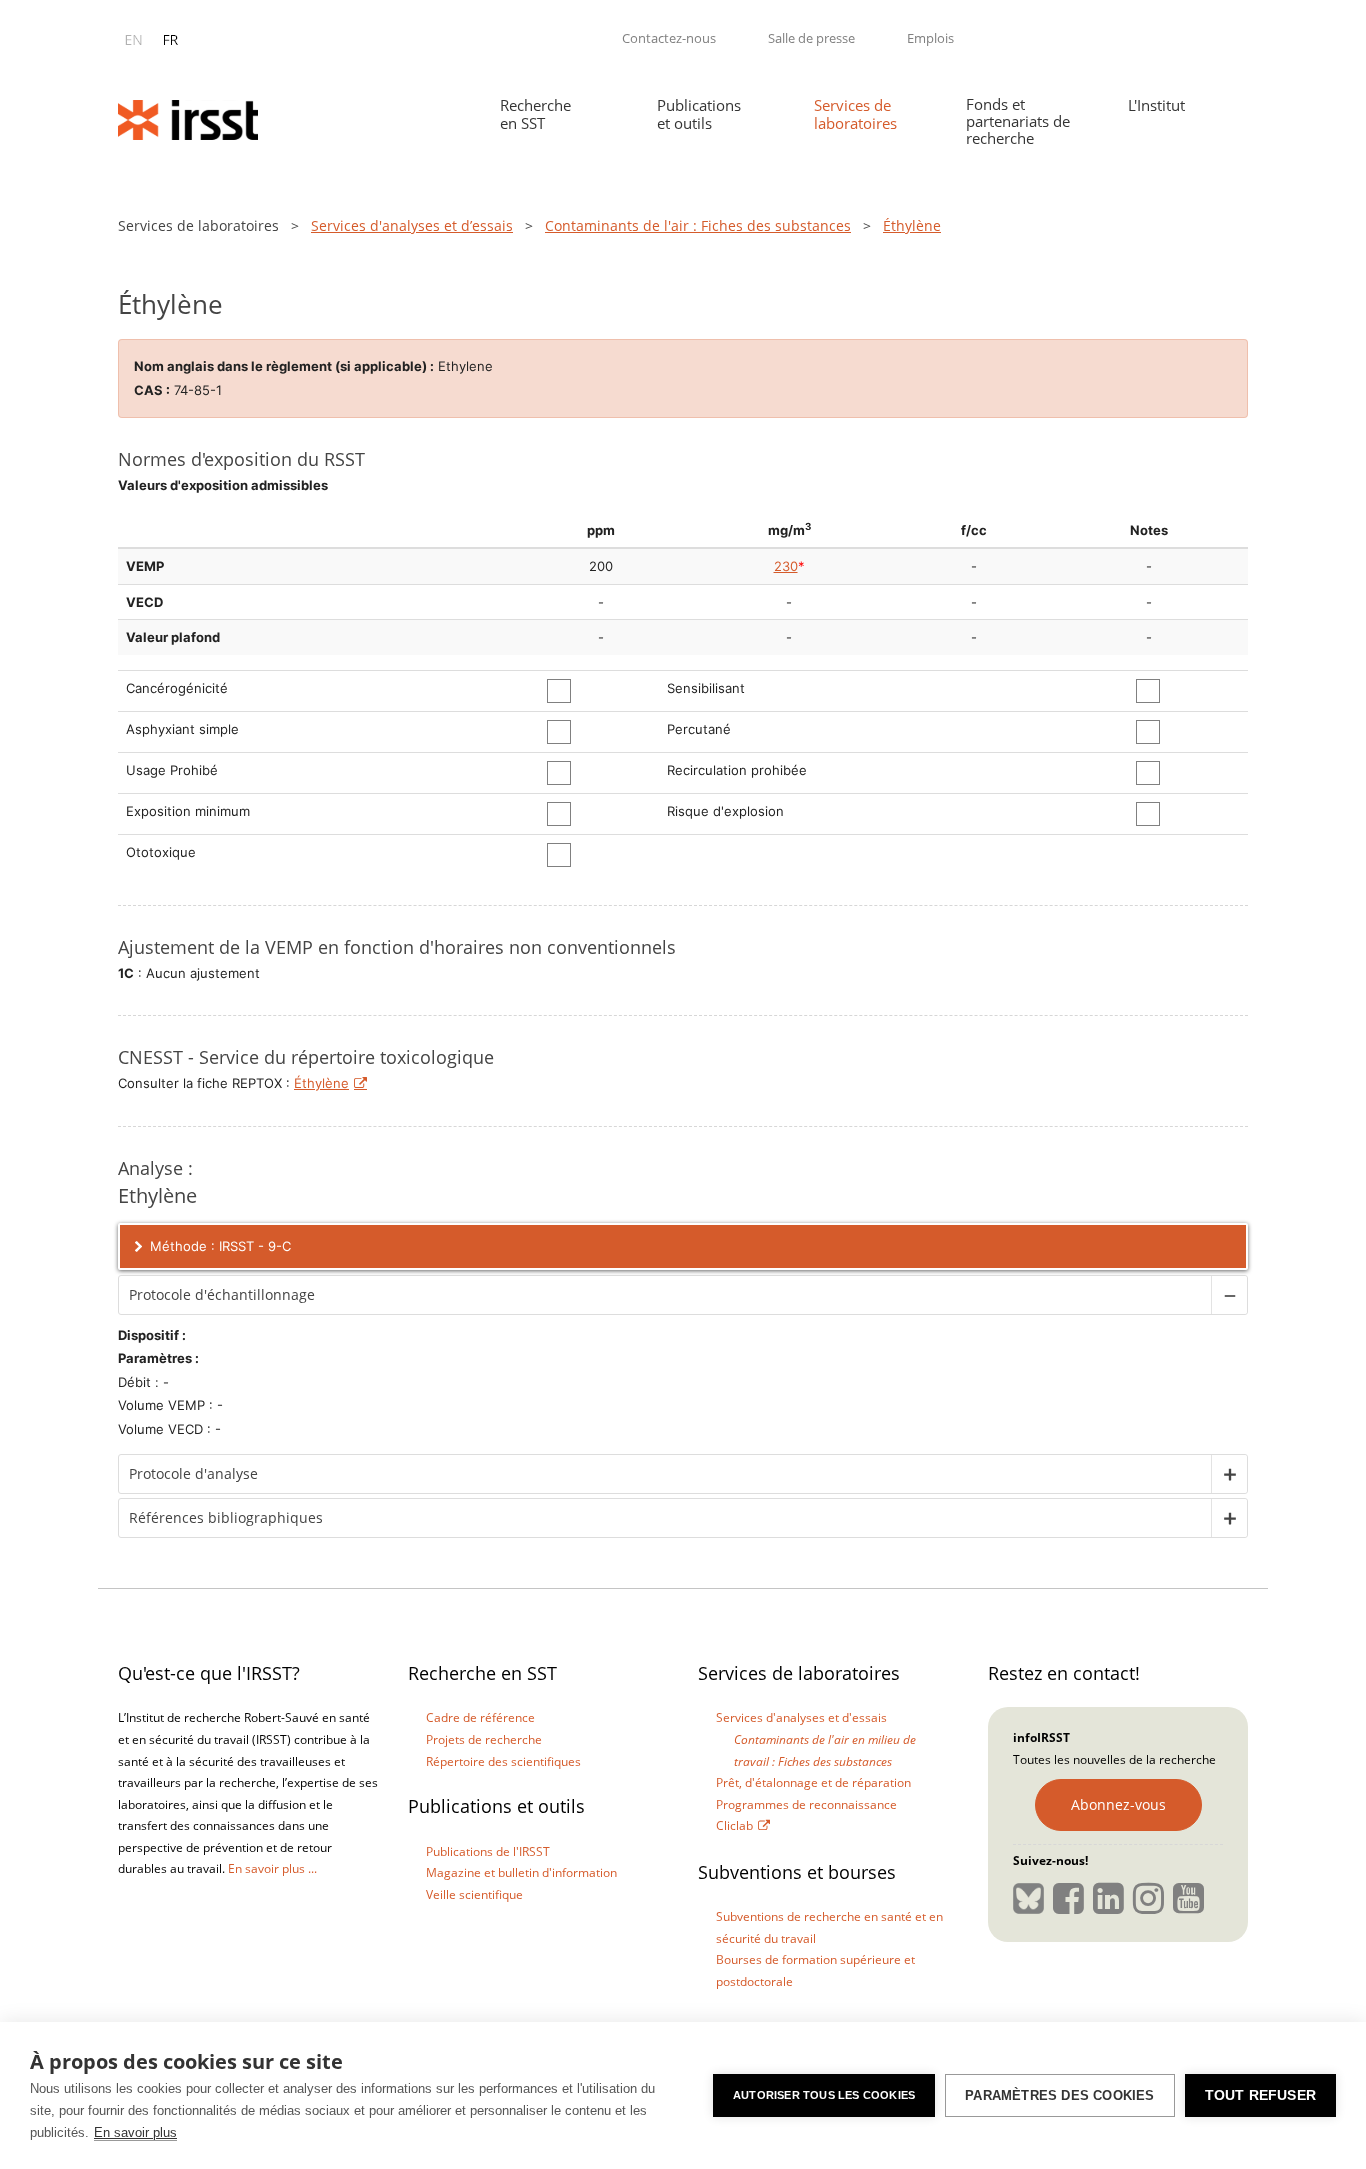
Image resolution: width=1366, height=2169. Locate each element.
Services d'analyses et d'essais (801, 1717)
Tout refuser (1260, 2095)
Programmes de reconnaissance (806, 1804)
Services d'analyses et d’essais (412, 225)
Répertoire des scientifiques (503, 1761)
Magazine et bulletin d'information (521, 1872)
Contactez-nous (669, 38)
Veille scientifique (474, 1894)
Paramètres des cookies (1059, 2095)
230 (786, 566)
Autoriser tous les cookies (824, 2095)
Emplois (930, 38)
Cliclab (734, 1825)
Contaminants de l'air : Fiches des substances (698, 225)
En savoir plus (135, 2132)
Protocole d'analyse (193, 1473)
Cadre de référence (480, 1717)
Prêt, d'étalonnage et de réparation (813, 1782)
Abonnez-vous (1118, 1804)
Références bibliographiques (226, 1517)
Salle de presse (811, 38)
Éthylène (321, 1083)
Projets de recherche (484, 1739)
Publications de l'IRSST (488, 1851)
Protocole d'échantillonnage (222, 1294)
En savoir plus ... (272, 1868)
